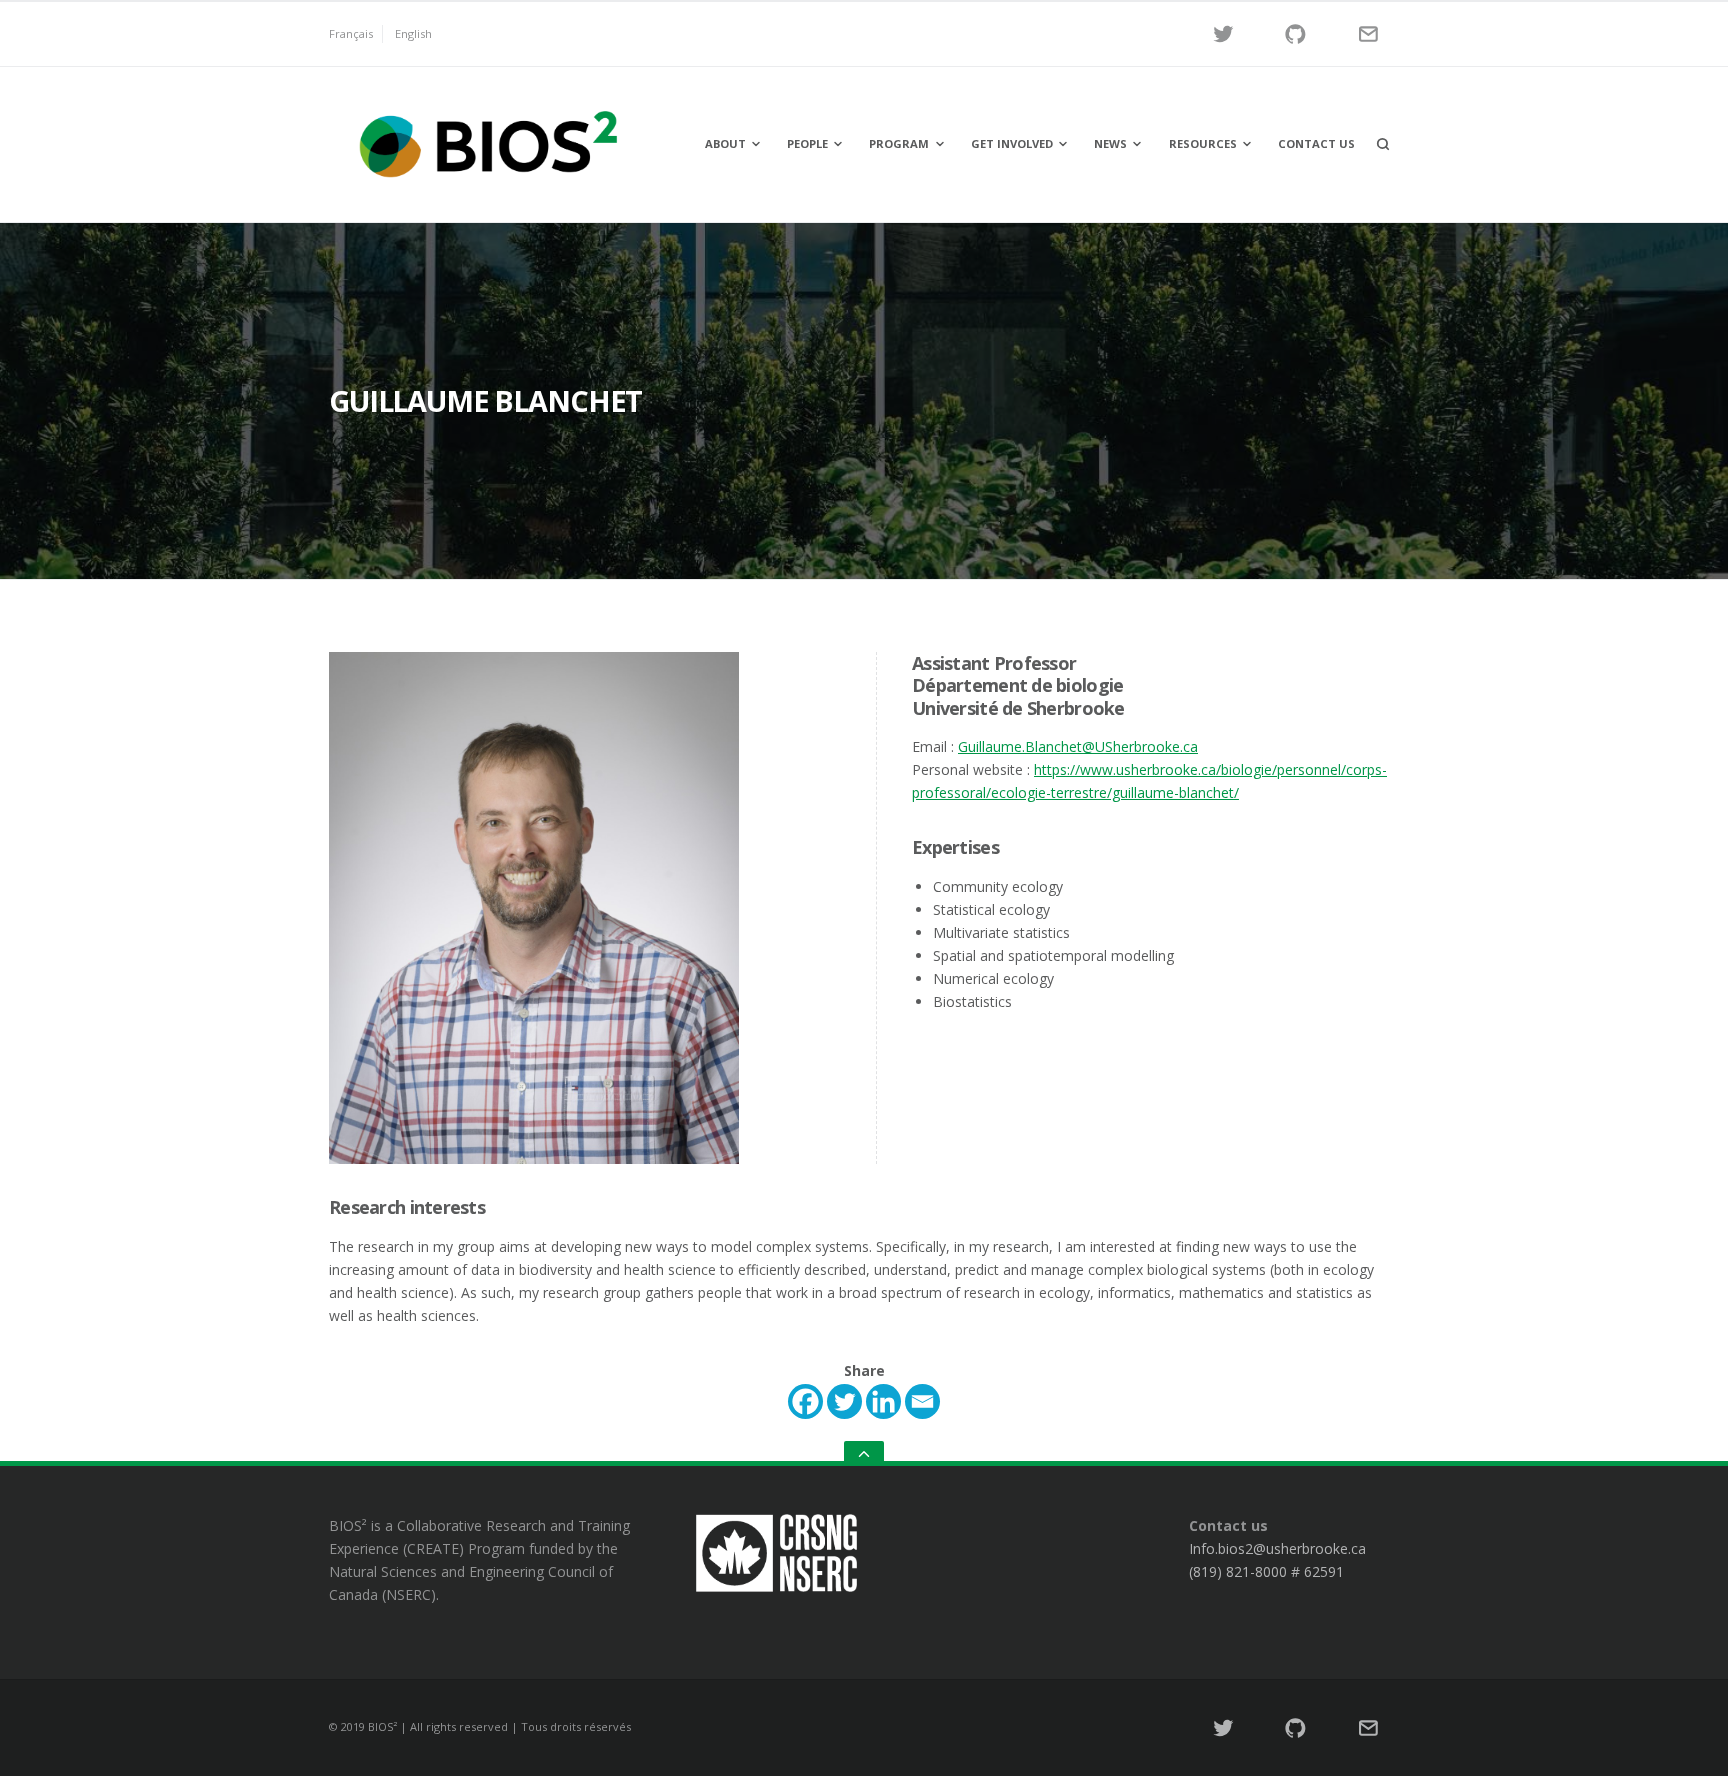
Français (351, 33)
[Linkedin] (883, 1401)
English (413, 33)
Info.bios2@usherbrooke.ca (1277, 1548)
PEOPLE (807, 143)
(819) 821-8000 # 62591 (1266, 1571)
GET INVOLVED (1012, 143)
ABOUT (725, 143)
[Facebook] (805, 1401)
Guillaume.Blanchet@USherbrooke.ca (1078, 746)
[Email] (922, 1401)
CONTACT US (1316, 143)
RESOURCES (1203, 143)
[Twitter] (844, 1401)
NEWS (1110, 143)
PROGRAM (899, 143)
